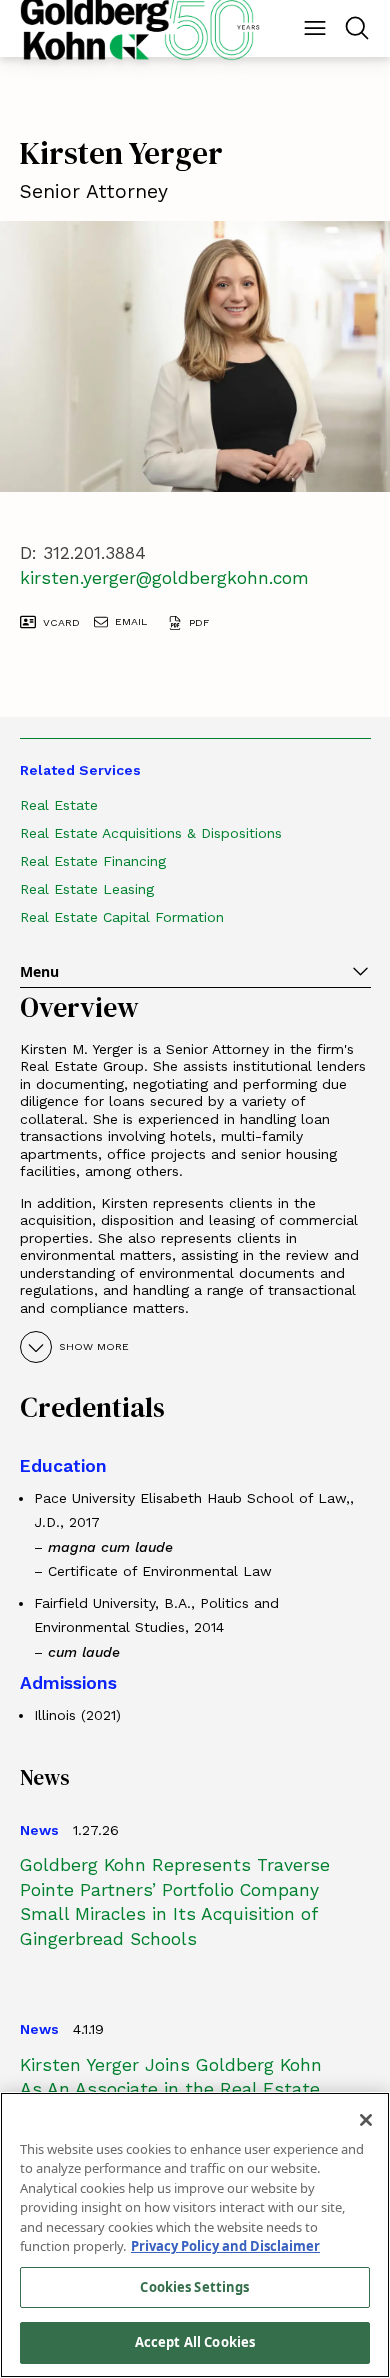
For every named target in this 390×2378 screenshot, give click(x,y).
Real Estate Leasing (87, 889)
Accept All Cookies (195, 2342)
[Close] (366, 2120)
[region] (195, 2235)
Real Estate (59, 805)
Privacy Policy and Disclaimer (225, 2246)
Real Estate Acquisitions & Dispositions (151, 833)
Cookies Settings (194, 2287)
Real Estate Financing (93, 861)
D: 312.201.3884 (83, 553)
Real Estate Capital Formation (122, 917)
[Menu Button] (315, 28)
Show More (94, 1346)
